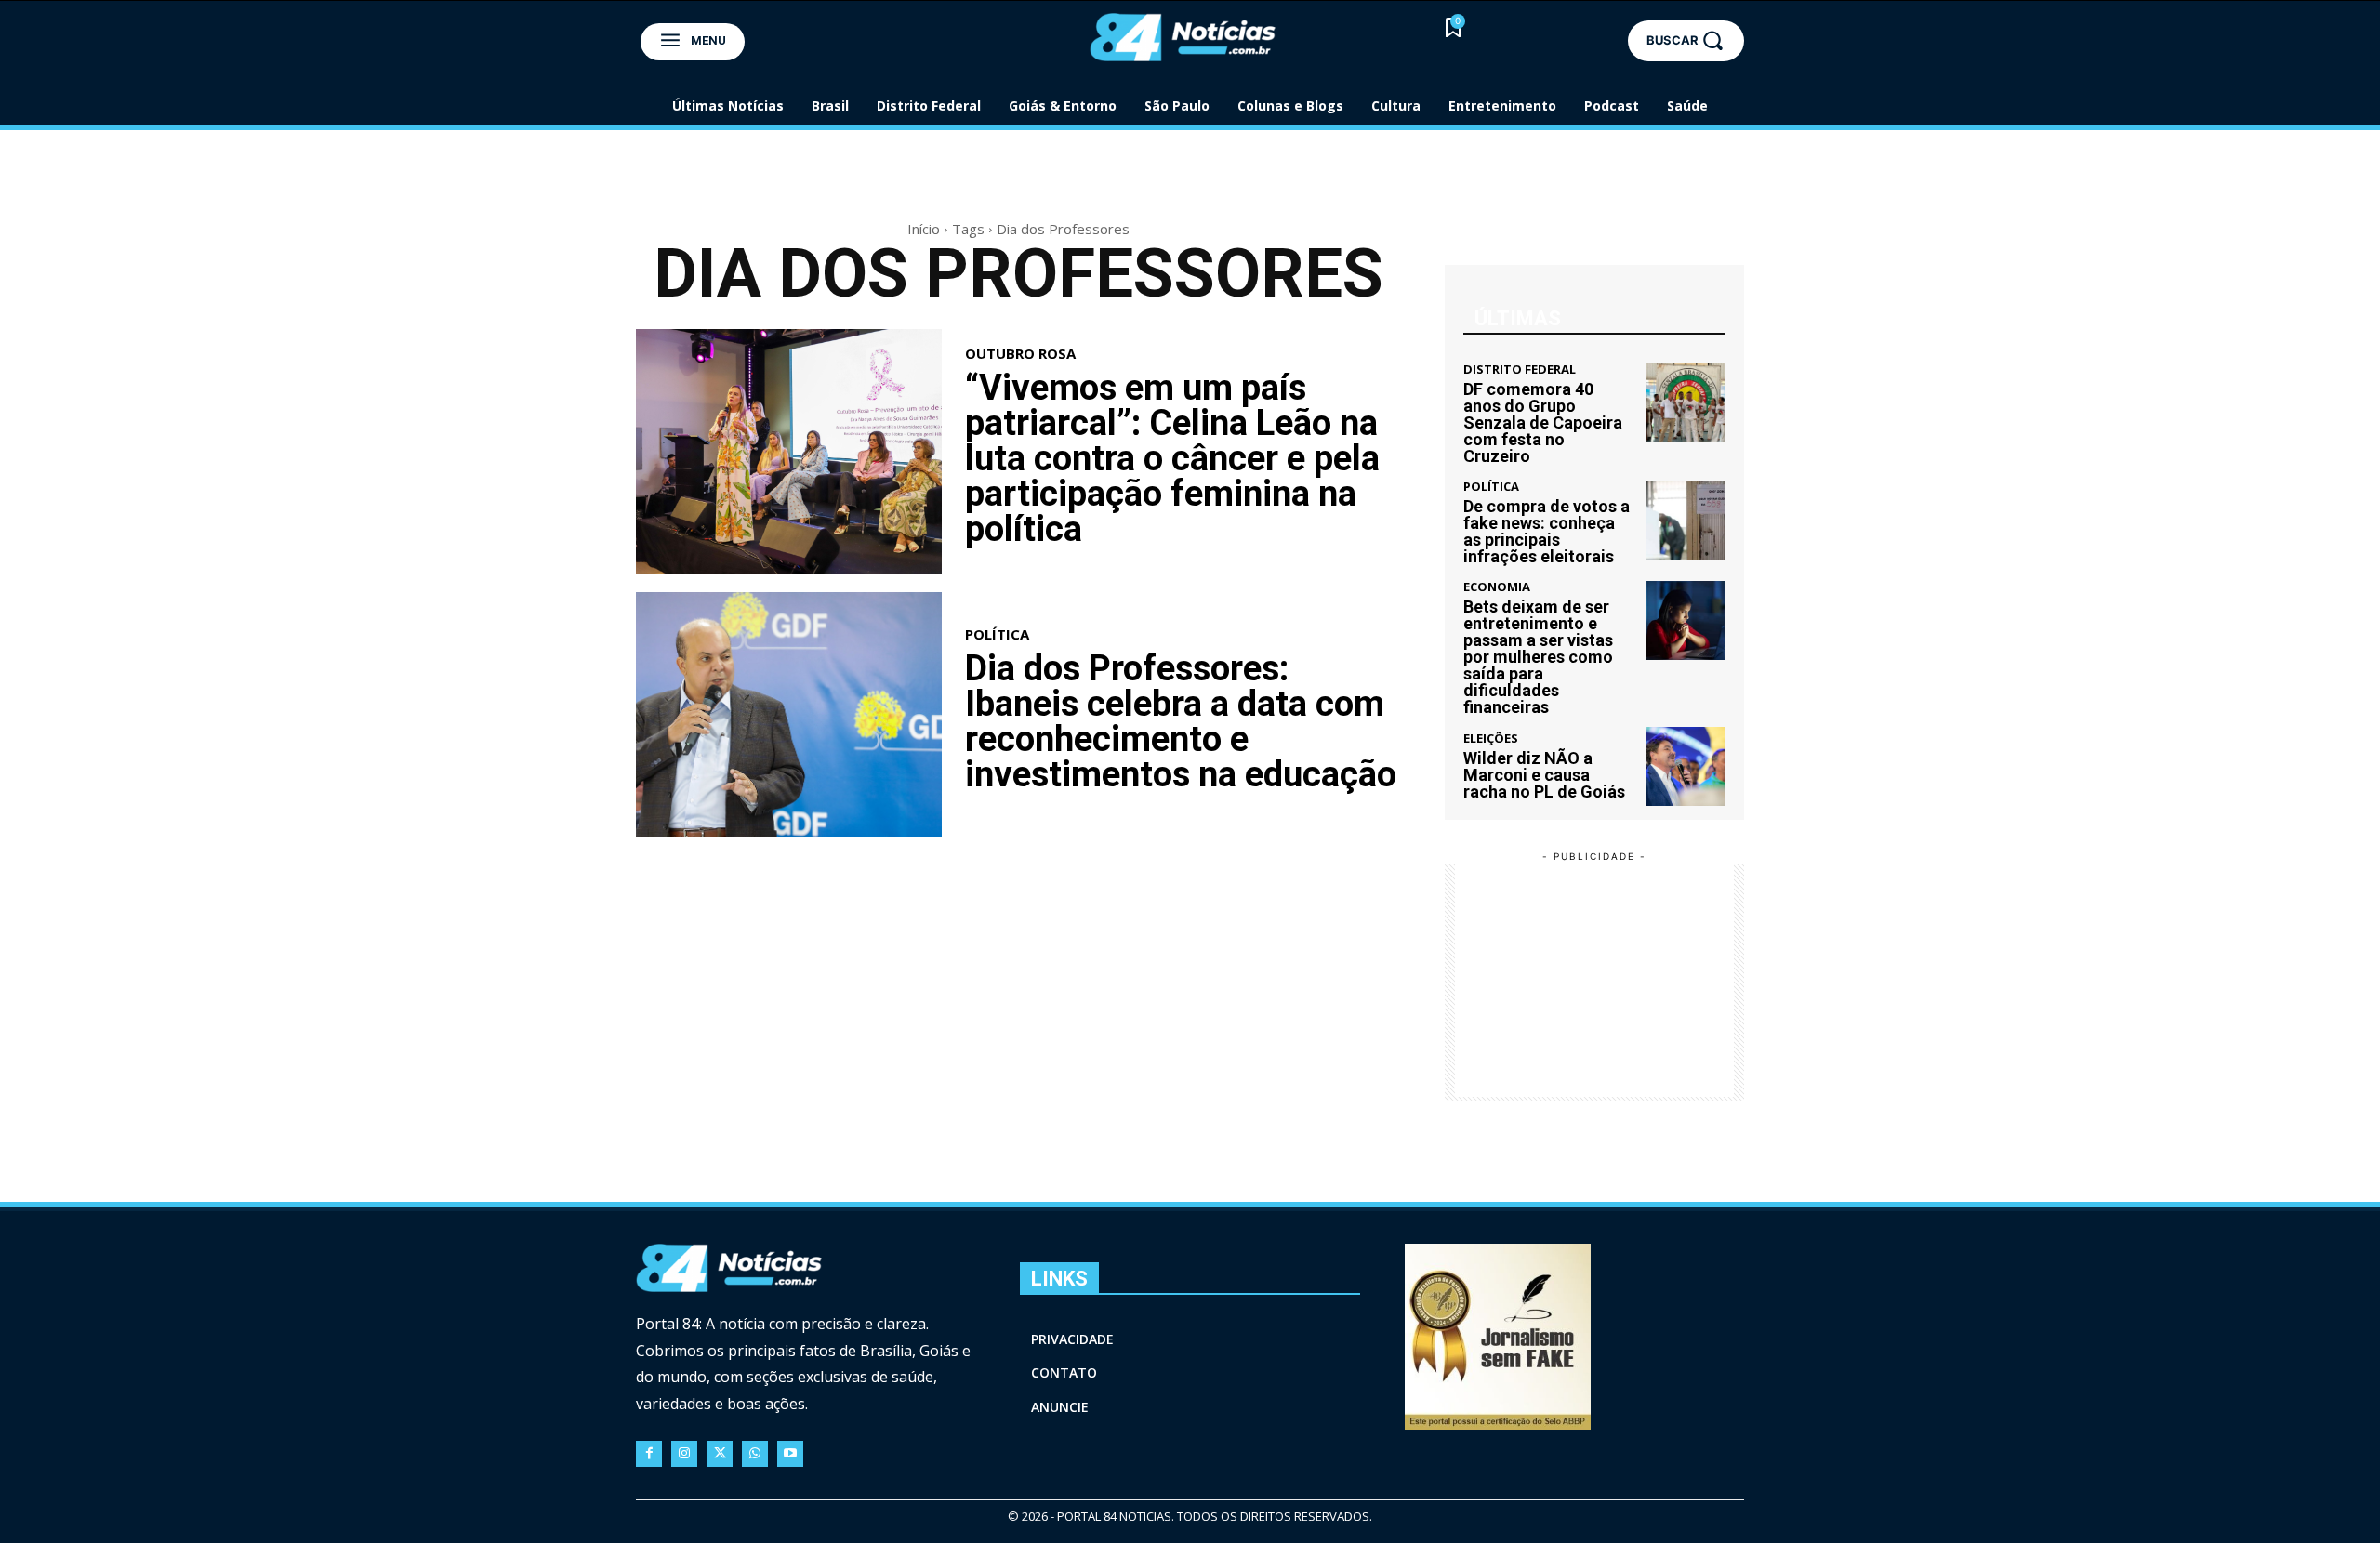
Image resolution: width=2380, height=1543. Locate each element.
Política (997, 634)
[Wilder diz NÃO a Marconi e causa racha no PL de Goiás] (1686, 766)
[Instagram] (684, 1454)
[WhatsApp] (755, 1454)
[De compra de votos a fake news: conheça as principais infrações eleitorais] (1686, 520)
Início (924, 229)
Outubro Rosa (1020, 354)
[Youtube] (790, 1454)
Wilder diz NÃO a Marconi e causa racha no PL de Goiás (1544, 775)
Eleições (1491, 739)
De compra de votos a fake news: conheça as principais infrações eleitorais (1547, 531)
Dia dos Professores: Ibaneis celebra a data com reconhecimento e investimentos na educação (1181, 721)
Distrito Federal (1520, 369)
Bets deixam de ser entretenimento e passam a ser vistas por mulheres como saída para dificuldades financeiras (1538, 657)
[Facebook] (649, 1454)
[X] (720, 1454)
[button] (1686, 40)
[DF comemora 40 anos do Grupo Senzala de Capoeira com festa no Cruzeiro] (1686, 403)
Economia (1497, 587)
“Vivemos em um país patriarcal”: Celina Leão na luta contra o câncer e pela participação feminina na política (1172, 458)
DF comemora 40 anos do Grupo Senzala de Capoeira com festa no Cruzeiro (1543, 422)
